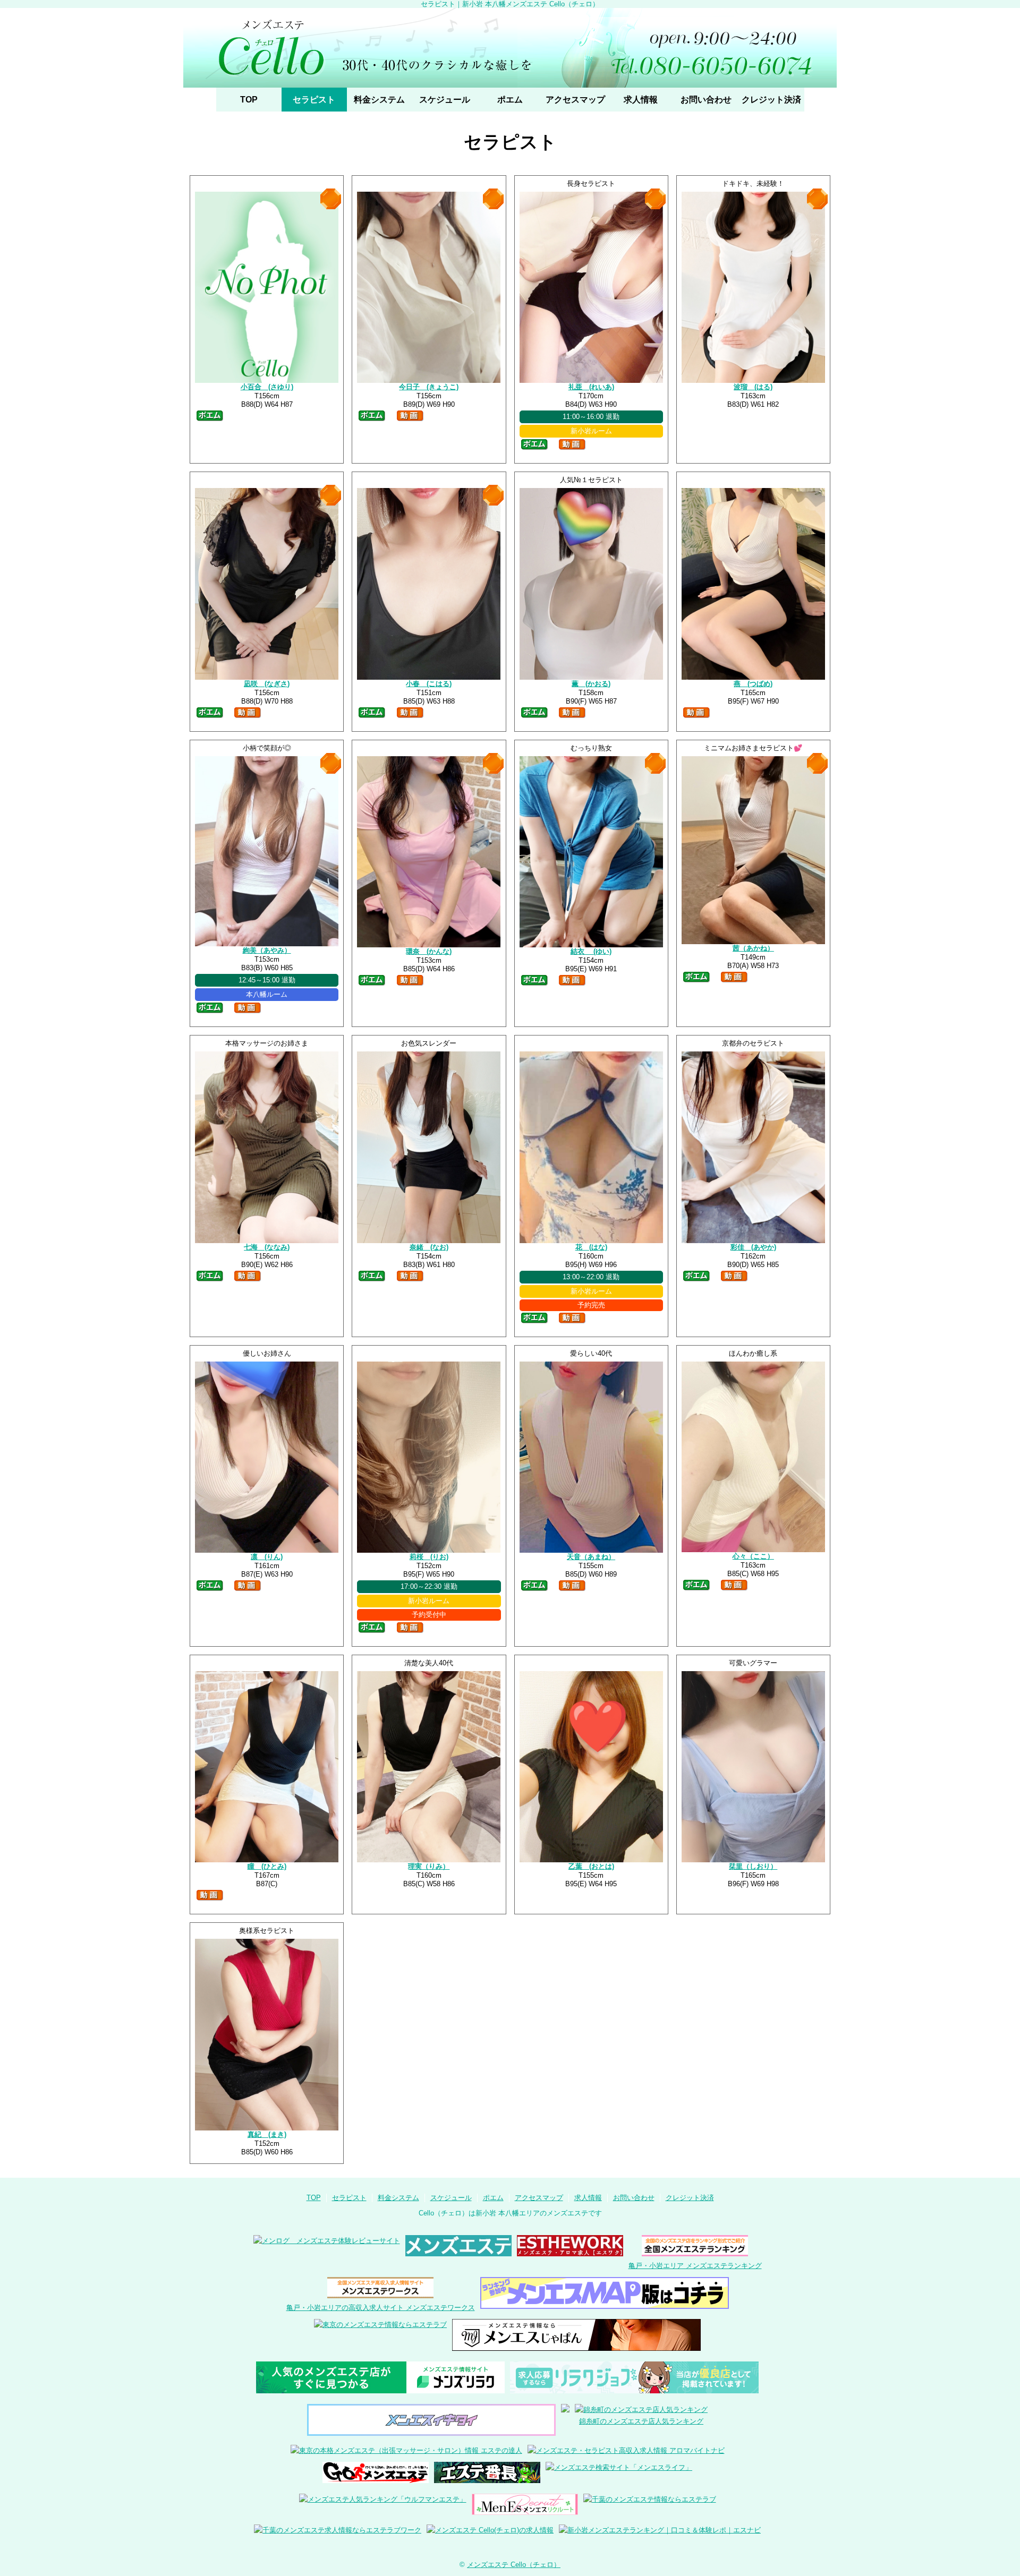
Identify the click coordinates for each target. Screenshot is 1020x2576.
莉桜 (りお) (429, 1557)
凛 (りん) (267, 1557)
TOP (249, 100)
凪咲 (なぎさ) (267, 684)
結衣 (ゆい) (591, 951)
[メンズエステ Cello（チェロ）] (510, 48)
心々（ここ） (753, 1556)
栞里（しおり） (753, 1866)
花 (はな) (591, 1247)
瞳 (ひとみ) (267, 1866)
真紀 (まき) (267, 2134)
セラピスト (314, 100)
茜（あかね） (753, 948)
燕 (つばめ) (753, 684)
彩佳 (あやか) (753, 1247)
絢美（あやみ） (267, 950)
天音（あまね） (591, 1557)
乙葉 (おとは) (591, 1866)
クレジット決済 (771, 100)
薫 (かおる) (591, 684)
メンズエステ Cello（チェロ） (514, 2565)
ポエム (510, 100)
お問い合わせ (706, 100)
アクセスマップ (575, 100)
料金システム (379, 100)
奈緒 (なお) (429, 1247)
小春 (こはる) (429, 684)
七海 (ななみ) (267, 1247)
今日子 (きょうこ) (429, 387)
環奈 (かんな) (429, 951)
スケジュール (445, 100)
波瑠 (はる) (753, 387)
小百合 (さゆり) (267, 387)
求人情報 (641, 100)
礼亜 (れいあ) (591, 387)
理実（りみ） (429, 1866)
